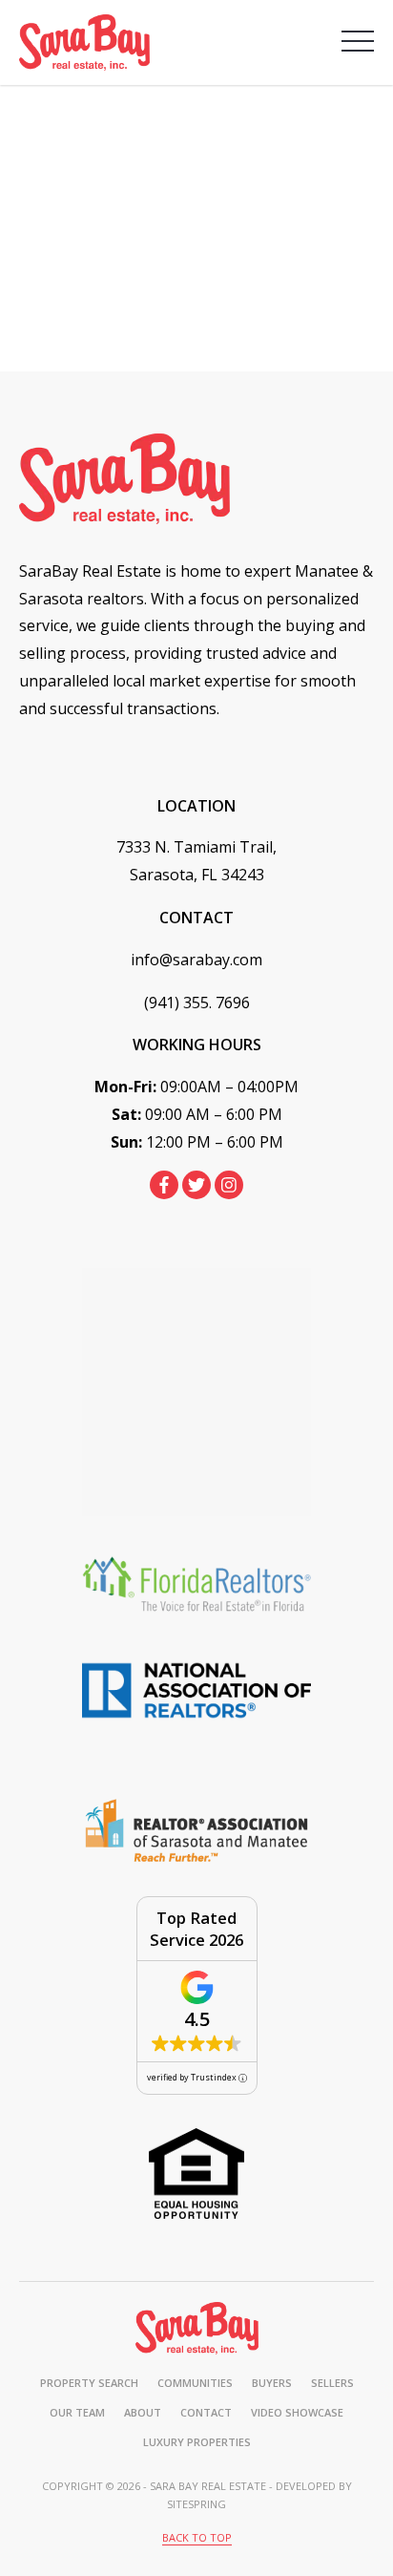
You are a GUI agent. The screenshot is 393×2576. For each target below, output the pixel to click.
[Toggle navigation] (358, 41)
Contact (206, 2412)
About (143, 2412)
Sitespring (196, 2504)
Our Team (77, 2412)
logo (197, 2328)
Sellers (332, 2383)
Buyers (272, 2383)
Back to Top (197, 2537)
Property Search (89, 2383)
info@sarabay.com (196, 960)
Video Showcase (297, 2412)
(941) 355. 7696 (197, 1003)
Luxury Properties (197, 2442)
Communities (195, 2383)
